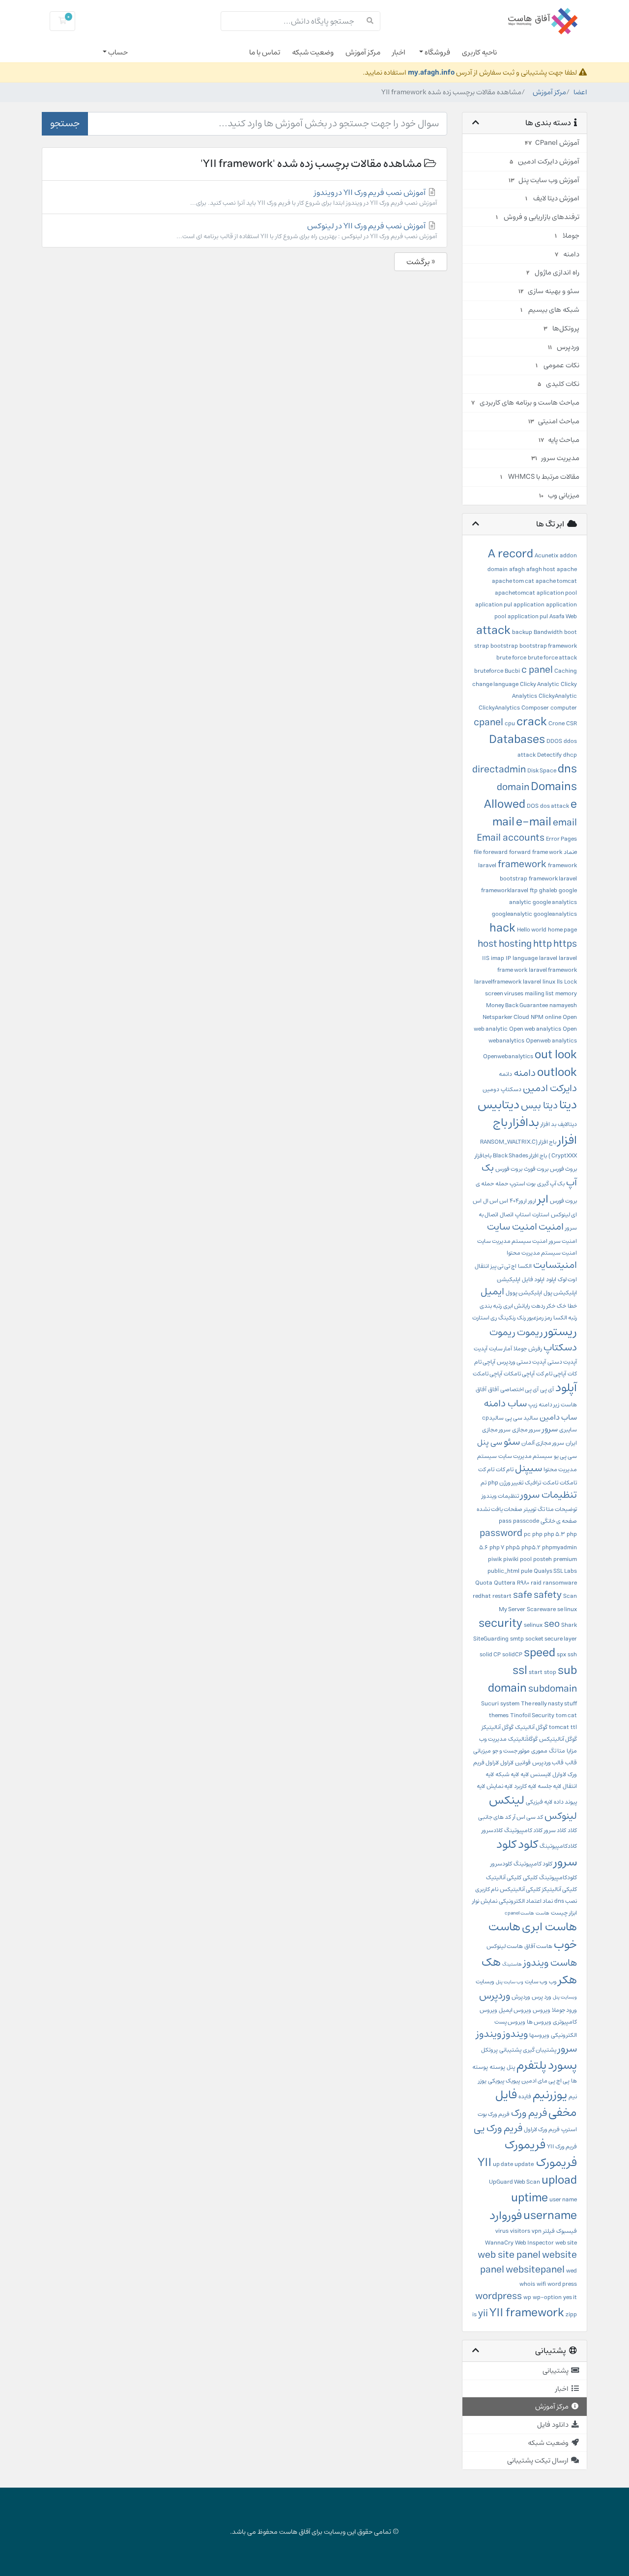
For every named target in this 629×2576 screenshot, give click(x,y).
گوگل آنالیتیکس (558, 1739)
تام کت (486, 1469)
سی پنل (490, 1442)
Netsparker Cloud (506, 1017)
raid (536, 1583)
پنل (511, 2067)
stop (550, 1672)
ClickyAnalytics (499, 708)
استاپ (523, 1215)
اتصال (507, 1215)
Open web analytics (535, 1029)
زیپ (533, 1405)
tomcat (559, 1727)
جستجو (65, 123)
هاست (543, 1913)
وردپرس (495, 1996)
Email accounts (511, 838)
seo (552, 1624)
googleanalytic (512, 914)
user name (563, 2200)
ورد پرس (542, 1997)
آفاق (493, 1389)
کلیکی (530, 1877)
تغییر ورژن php (506, 1483)
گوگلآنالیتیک (523, 1739)
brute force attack (552, 658)
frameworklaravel (505, 891)
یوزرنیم (550, 2095)
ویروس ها (539, 2022)
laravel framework (553, 970)
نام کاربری (487, 1889)
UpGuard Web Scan (515, 2182)
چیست (559, 1913)
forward (520, 852)
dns (567, 769)
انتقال (482, 1266)
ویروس (542, 2010)
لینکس (507, 1800)
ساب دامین (558, 1417)
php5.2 (531, 1548)
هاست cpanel (519, 1913)
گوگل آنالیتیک (531, 1727)
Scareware (541, 1609)
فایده (525, 2096)
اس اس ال (496, 1201)
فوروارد (506, 2216)
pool (526, 1559)
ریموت (530, 1332)
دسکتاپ (511, 1089)
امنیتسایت (555, 1265)
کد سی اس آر (528, 1817)
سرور (550, 1429)
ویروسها (539, 2035)
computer (564, 708)
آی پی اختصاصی (519, 1389)
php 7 (497, 1548)
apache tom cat (513, 581)
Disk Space (542, 771)
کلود (528, 1844)
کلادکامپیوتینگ (558, 1846)
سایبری (568, 1430)
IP (508, 958)
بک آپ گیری (551, 1184)
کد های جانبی (495, 1817)
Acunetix (546, 556)
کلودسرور (501, 1864)
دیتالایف (567, 1124)
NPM (537, 1017)
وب (553, 1982)
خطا (572, 1306)
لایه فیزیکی (539, 1802)
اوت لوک (567, 1279)
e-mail (534, 822)
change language (495, 684)
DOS (533, 806)
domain (513, 787)
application (529, 605)
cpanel (488, 723)
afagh (517, 569)
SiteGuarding (491, 1639)
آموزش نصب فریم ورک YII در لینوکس (307, 231)
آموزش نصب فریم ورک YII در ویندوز (314, 197)
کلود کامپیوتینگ (533, 1864)
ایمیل (492, 1292)
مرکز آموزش (363, 52)
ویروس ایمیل (515, 2010)
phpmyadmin (559, 1548)
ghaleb (548, 891)
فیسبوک (567, 2231)
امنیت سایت (512, 1227)
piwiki (511, 1559)
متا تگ (557, 1751)
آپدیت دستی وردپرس (521, 1362)
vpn (537, 2231)
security (500, 1623)
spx (561, 1655)
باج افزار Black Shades (520, 1156)
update (524, 2164)
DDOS (554, 741)
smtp (517, 1639)
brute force (511, 658)
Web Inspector (534, 2243)
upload (559, 2180)
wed (572, 2271)
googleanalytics (555, 914)
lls (560, 982)
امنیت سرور (563, 1241)
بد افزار (548, 1124)
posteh (543, 1559)
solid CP (490, 1655)
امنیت (551, 1227)
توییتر (530, 1509)
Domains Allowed (530, 795)
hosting (515, 944)
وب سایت (536, 1982)
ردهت (538, 1306)
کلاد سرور (555, 1830)
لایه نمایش (500, 1786)
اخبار (399, 52)
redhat (482, 1596)
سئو (512, 1442)
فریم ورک (529, 2113)
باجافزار (483, 1156)
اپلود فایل (533, 1279)
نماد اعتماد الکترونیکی (526, 1901)
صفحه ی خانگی (559, 1521)
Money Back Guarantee (517, 1005)
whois (527, 2284)
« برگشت (421, 262)
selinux (533, 1625)
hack (502, 928)
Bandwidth (548, 632)
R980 (523, 1583)
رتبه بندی (491, 1306)
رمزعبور (535, 1318)
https (565, 944)
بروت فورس (509, 1169)
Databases (517, 740)
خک (561, 1306)
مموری (539, 1751)
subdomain (553, 1689)
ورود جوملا (564, 2010)
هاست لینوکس (505, 1946)
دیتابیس (499, 1105)
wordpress (499, 2296)
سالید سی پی (522, 1418)
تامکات (568, 1483)
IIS (486, 958)
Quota (484, 1583)
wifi (541, 2284)
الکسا (525, 1266)
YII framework (527, 2313)
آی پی (547, 1389)
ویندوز (515, 2034)
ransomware (560, 1583)
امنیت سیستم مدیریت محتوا (542, 1253)
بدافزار (524, 1123)
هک (491, 1962)
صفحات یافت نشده (500, 1509)
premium (565, 1559)
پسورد (562, 2065)
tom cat (566, 1715)
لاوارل (559, 1774)
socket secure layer (551, 1639)
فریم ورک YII (562, 2147)
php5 (513, 1548)
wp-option (547, 2297)
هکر (568, 1980)
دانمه (505, 1074)
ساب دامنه (505, 1404)
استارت (541, 1215)
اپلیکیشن (509, 1279)
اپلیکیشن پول (560, 1293)
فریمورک (525, 2145)
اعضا (580, 92)
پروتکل (489, 2050)
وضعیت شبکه (313, 52)
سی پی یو (565, 1456)
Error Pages (561, 839)
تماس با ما (265, 52)
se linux (567, 1609)
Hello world (532, 930)
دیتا (568, 1105)
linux (549, 982)
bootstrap (504, 646)
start (536, 1672)
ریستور (561, 1332)
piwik (495, 1559)
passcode (526, 1521)
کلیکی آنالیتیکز (559, 1889)
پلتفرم (531, 2065)
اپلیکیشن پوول (524, 1293)
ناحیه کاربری (479, 52)
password (501, 1533)
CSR (572, 724)
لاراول (507, 1763)
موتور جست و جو (511, 1751)
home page (562, 930)
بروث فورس (563, 1169)
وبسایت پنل (565, 1997)
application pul (528, 617)
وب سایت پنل (510, 1982)
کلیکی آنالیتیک (504, 1877)
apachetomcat (515, 593)
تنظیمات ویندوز (500, 1496)
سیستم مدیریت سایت (525, 1456)
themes (499, 1715)
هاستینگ (512, 1964)
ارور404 (518, 1201)
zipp (571, 2315)
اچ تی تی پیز (503, 1266)
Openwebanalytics (508, 1056)
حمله (502, 1184)
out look (556, 1055)
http (543, 944)
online (553, 1017)
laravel (548, 958)
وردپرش (521, 1997)
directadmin (499, 770)
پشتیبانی (510, 2050)
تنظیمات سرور (549, 1495)
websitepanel (535, 2270)
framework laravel (553, 879)
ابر (543, 1199)
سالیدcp (493, 1418)
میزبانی (482, 1751)
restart (502, 1596)
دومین (491, 1089)
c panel (537, 670)
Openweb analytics (551, 1041)
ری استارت (485, 1318)
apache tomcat (556, 581)
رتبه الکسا (565, 1318)
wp (527, 2297)
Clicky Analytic (540, 684)
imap (498, 958)
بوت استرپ (523, 1184)
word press (562, 2284)
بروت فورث (536, 1169)
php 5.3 (555, 1534)
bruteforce (489, 671)
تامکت (550, 1483)
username (550, 2216)
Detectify (549, 755)
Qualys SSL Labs (555, 1571)
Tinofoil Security (532, 1715)
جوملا (520, 1349)
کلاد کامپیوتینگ (523, 1830)
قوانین (523, 1763)
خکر (551, 1306)
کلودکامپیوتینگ (558, 1877)
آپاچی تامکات (519, 1374)
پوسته (497, 2067)
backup (522, 632)
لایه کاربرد (525, 1786)
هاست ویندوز (550, 1963)
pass (505, 1521)
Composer (535, 708)
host (487, 944)
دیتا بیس (539, 1106)
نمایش (489, 1901)
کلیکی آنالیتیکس (520, 1889)
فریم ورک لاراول (542, 2129)
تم (484, 1483)
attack (493, 630)
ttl (574, 1727)
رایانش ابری (516, 1306)
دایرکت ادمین (550, 1088)
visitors (520, 2231)
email (565, 823)
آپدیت (481, 1349)
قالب (571, 1763)
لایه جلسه (549, 1786)
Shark (569, 1625)
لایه (525, 1774)
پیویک (513, 2081)
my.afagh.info (431, 72)
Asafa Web (563, 617)
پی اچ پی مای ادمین (545, 2081)
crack (532, 722)
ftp (534, 891)
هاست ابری (549, 1927)
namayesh (563, 1005)
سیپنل (529, 1468)
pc (527, 1534)
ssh (572, 1655)
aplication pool (557, 593)
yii (483, 2314)
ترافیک (533, 1483)
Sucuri (490, 1704)
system (510, 1704)
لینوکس (561, 1816)
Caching (566, 671)
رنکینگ (507, 1318)
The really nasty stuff (549, 1704)
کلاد (572, 1830)
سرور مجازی (526, 1430)
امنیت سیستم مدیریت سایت (512, 1241)
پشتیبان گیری (540, 2050)
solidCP (512, 1655)
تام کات (505, 1469)
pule (527, 1571)
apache (567, 569)
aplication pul (494, 605)
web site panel (509, 2255)
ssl (520, 1671)
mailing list (539, 994)
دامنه (525, 1073)
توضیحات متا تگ (557, 1509)
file (478, 852)
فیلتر (549, 2231)
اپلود (551, 1279)
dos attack (555, 806)
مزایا (572, 1751)
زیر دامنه (549, 1405)
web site (566, 2243)
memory (566, 994)
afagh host (541, 569)
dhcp (570, 755)
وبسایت (485, 1982)
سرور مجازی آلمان (543, 1443)
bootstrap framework (548, 646)
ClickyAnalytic (558, 696)
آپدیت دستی (562, 1362)
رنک (521, 1318)
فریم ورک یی (498, 2128)
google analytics (555, 902)
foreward (495, 852)
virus (502, 2231)
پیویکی (496, 2081)
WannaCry (499, 2243)
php (537, 1534)
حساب (117, 52)
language (525, 958)
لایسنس (541, 1774)
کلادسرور (492, 1830)
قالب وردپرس (548, 1763)
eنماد (570, 852)
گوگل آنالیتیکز (498, 1727)
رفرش (535, 1349)
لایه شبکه (507, 1774)
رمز (548, 1318)
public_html (503, 1571)
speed (540, 1653)
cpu (510, 724)
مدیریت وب (493, 1739)
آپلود (566, 1388)
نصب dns (566, 1901)
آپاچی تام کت (551, 1374)
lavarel (532, 982)
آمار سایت (500, 1349)
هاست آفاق (538, 1946)
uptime (529, 2198)
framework (522, 864)
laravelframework (498, 982)
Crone (557, 724)
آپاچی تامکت (487, 1374)
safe (523, 1595)
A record (511, 554)
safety (548, 1595)
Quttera (505, 1583)
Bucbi (512, 671)
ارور (532, 1201)
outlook (557, 1072)
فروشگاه (437, 52)
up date (503, 2164)
